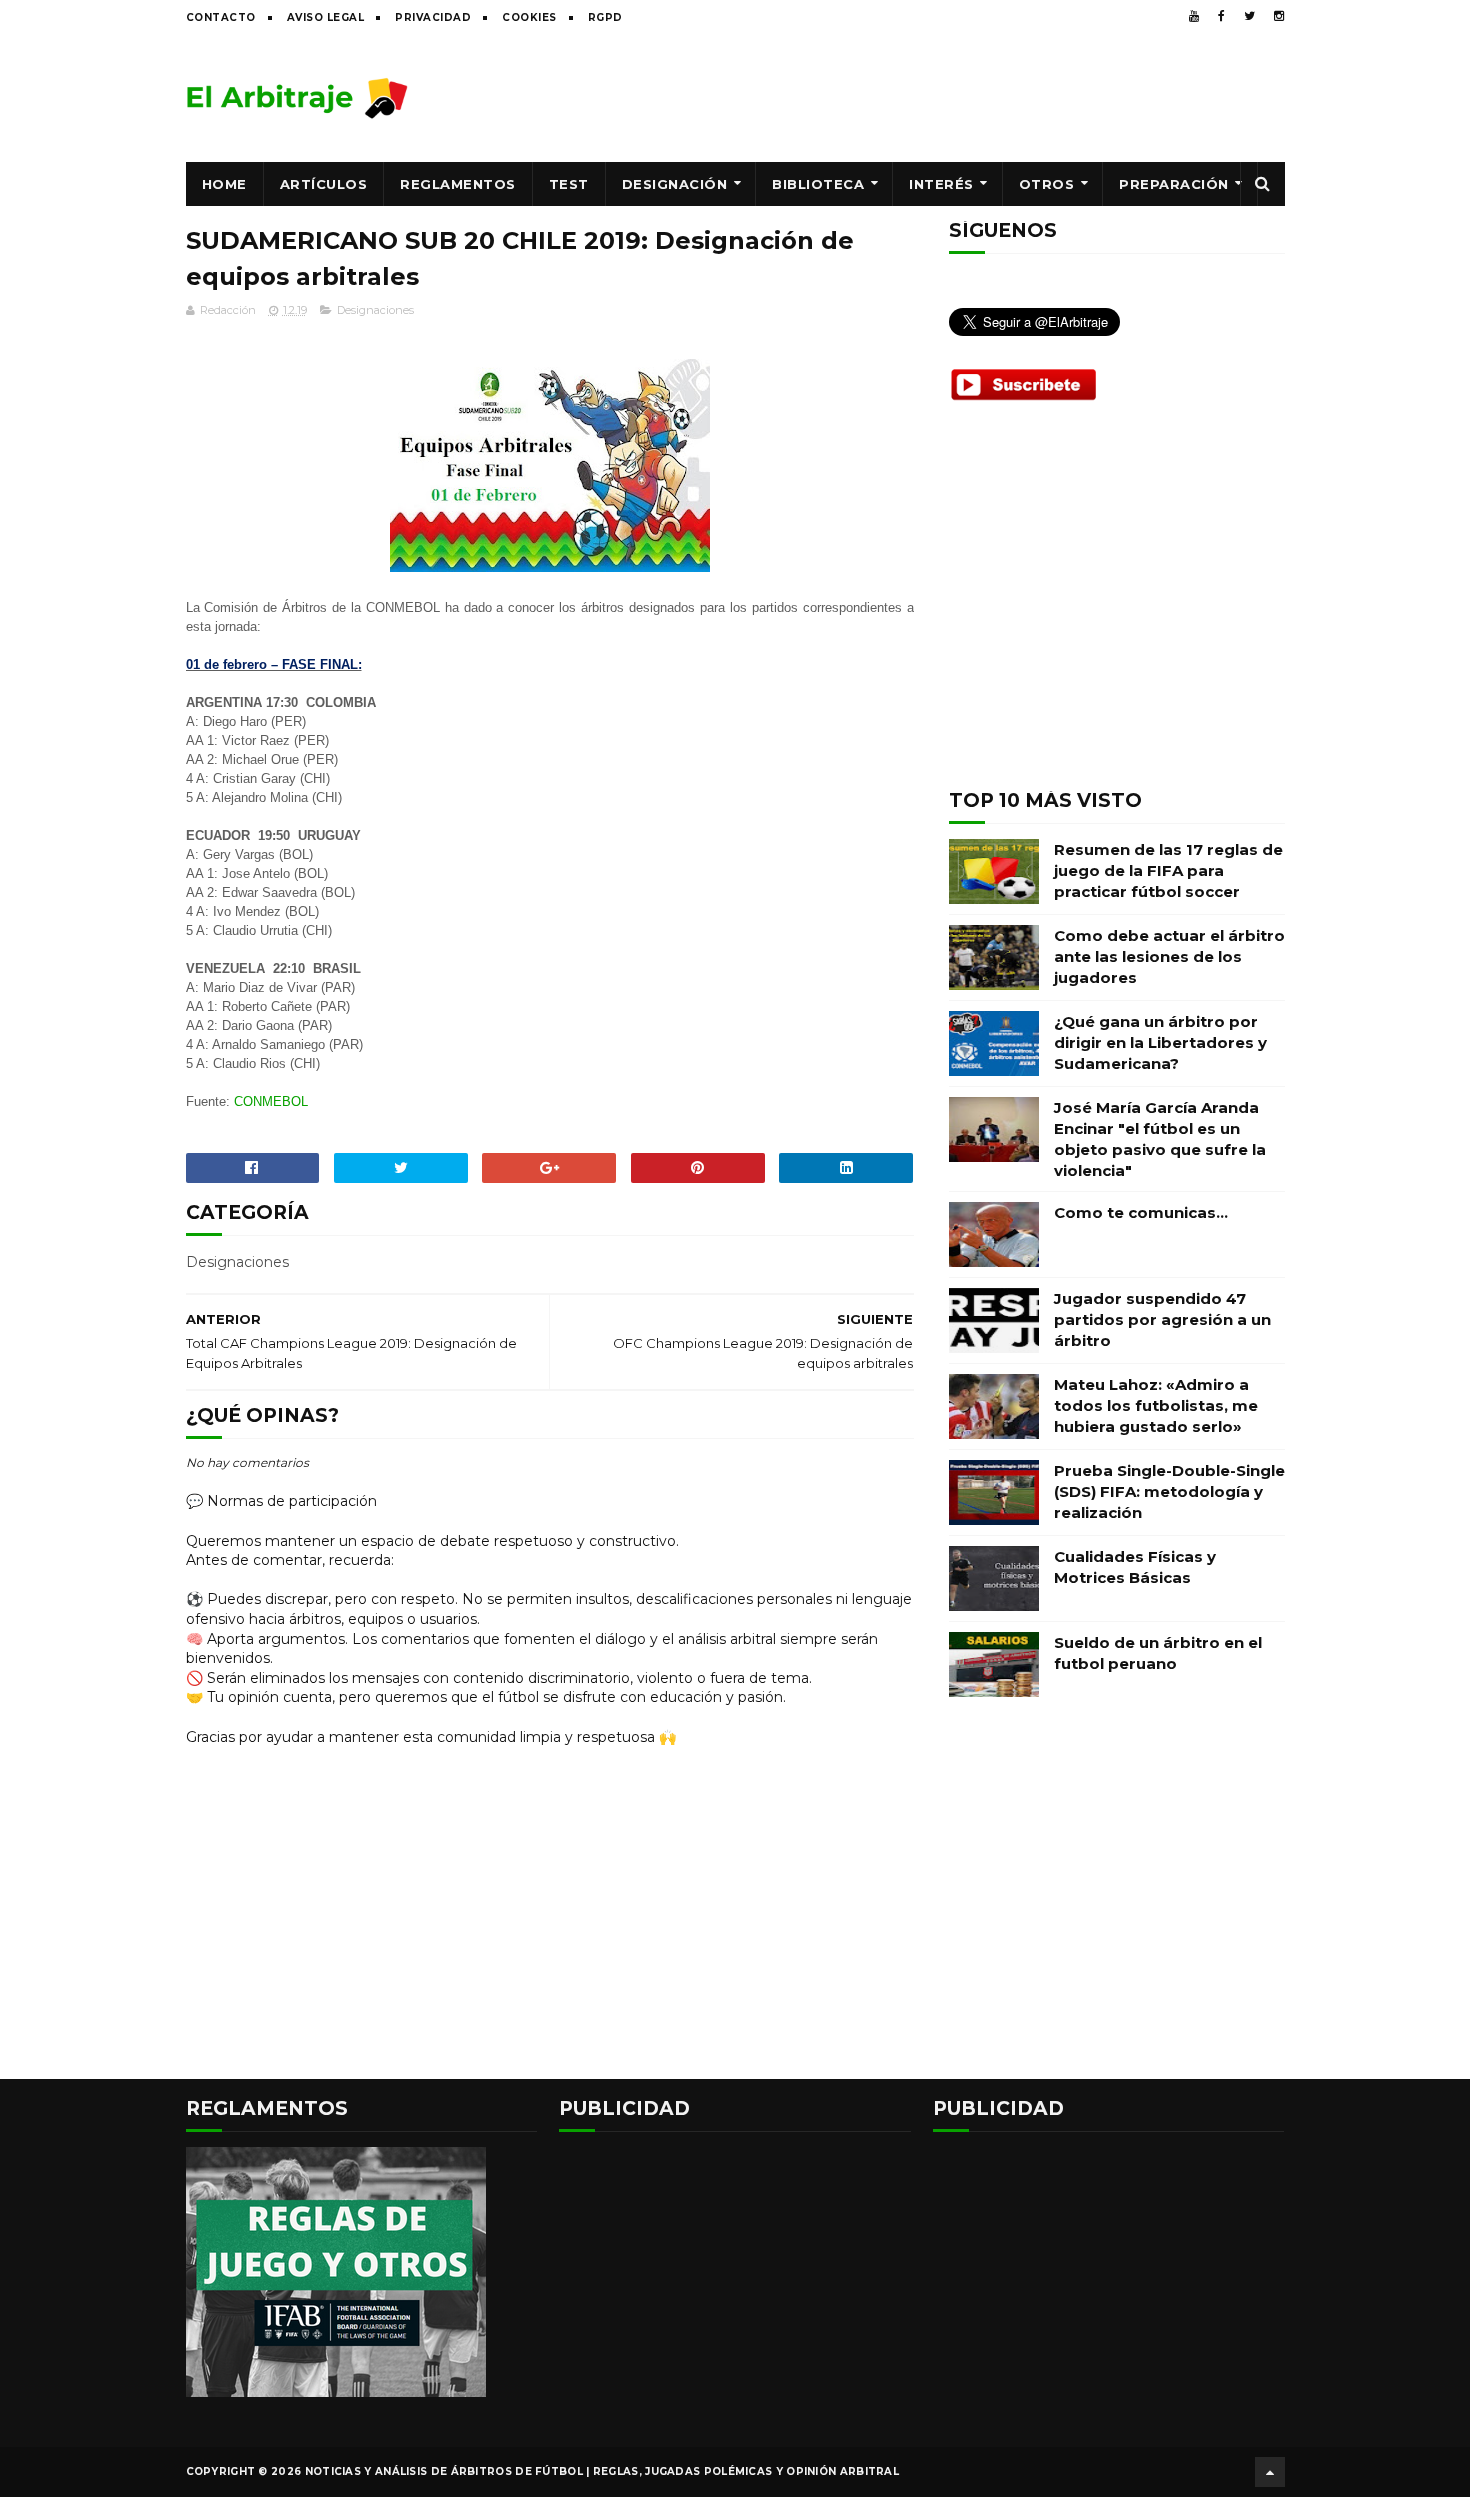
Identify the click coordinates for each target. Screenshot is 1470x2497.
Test (569, 184)
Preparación (1174, 184)
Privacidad (433, 17)
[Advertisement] (921, 97)
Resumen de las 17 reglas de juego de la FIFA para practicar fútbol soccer (1168, 870)
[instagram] (1279, 16)
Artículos (324, 184)
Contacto (221, 17)
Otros (1047, 184)
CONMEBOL (271, 1101)
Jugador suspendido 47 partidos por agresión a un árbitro (1162, 1319)
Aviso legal (326, 17)
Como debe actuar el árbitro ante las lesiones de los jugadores (1169, 956)
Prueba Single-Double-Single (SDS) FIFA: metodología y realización (1169, 1491)
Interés (941, 184)
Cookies (529, 17)
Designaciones (375, 310)
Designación (675, 184)
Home (224, 184)
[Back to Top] (1270, 2472)
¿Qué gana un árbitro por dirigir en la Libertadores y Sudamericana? (1160, 1042)
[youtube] (1194, 16)
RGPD (605, 17)
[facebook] (1221, 16)
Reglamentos (458, 184)
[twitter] (1249, 16)
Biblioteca (818, 184)
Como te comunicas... (1141, 1212)
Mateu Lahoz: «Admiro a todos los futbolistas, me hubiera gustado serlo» (1156, 1405)
